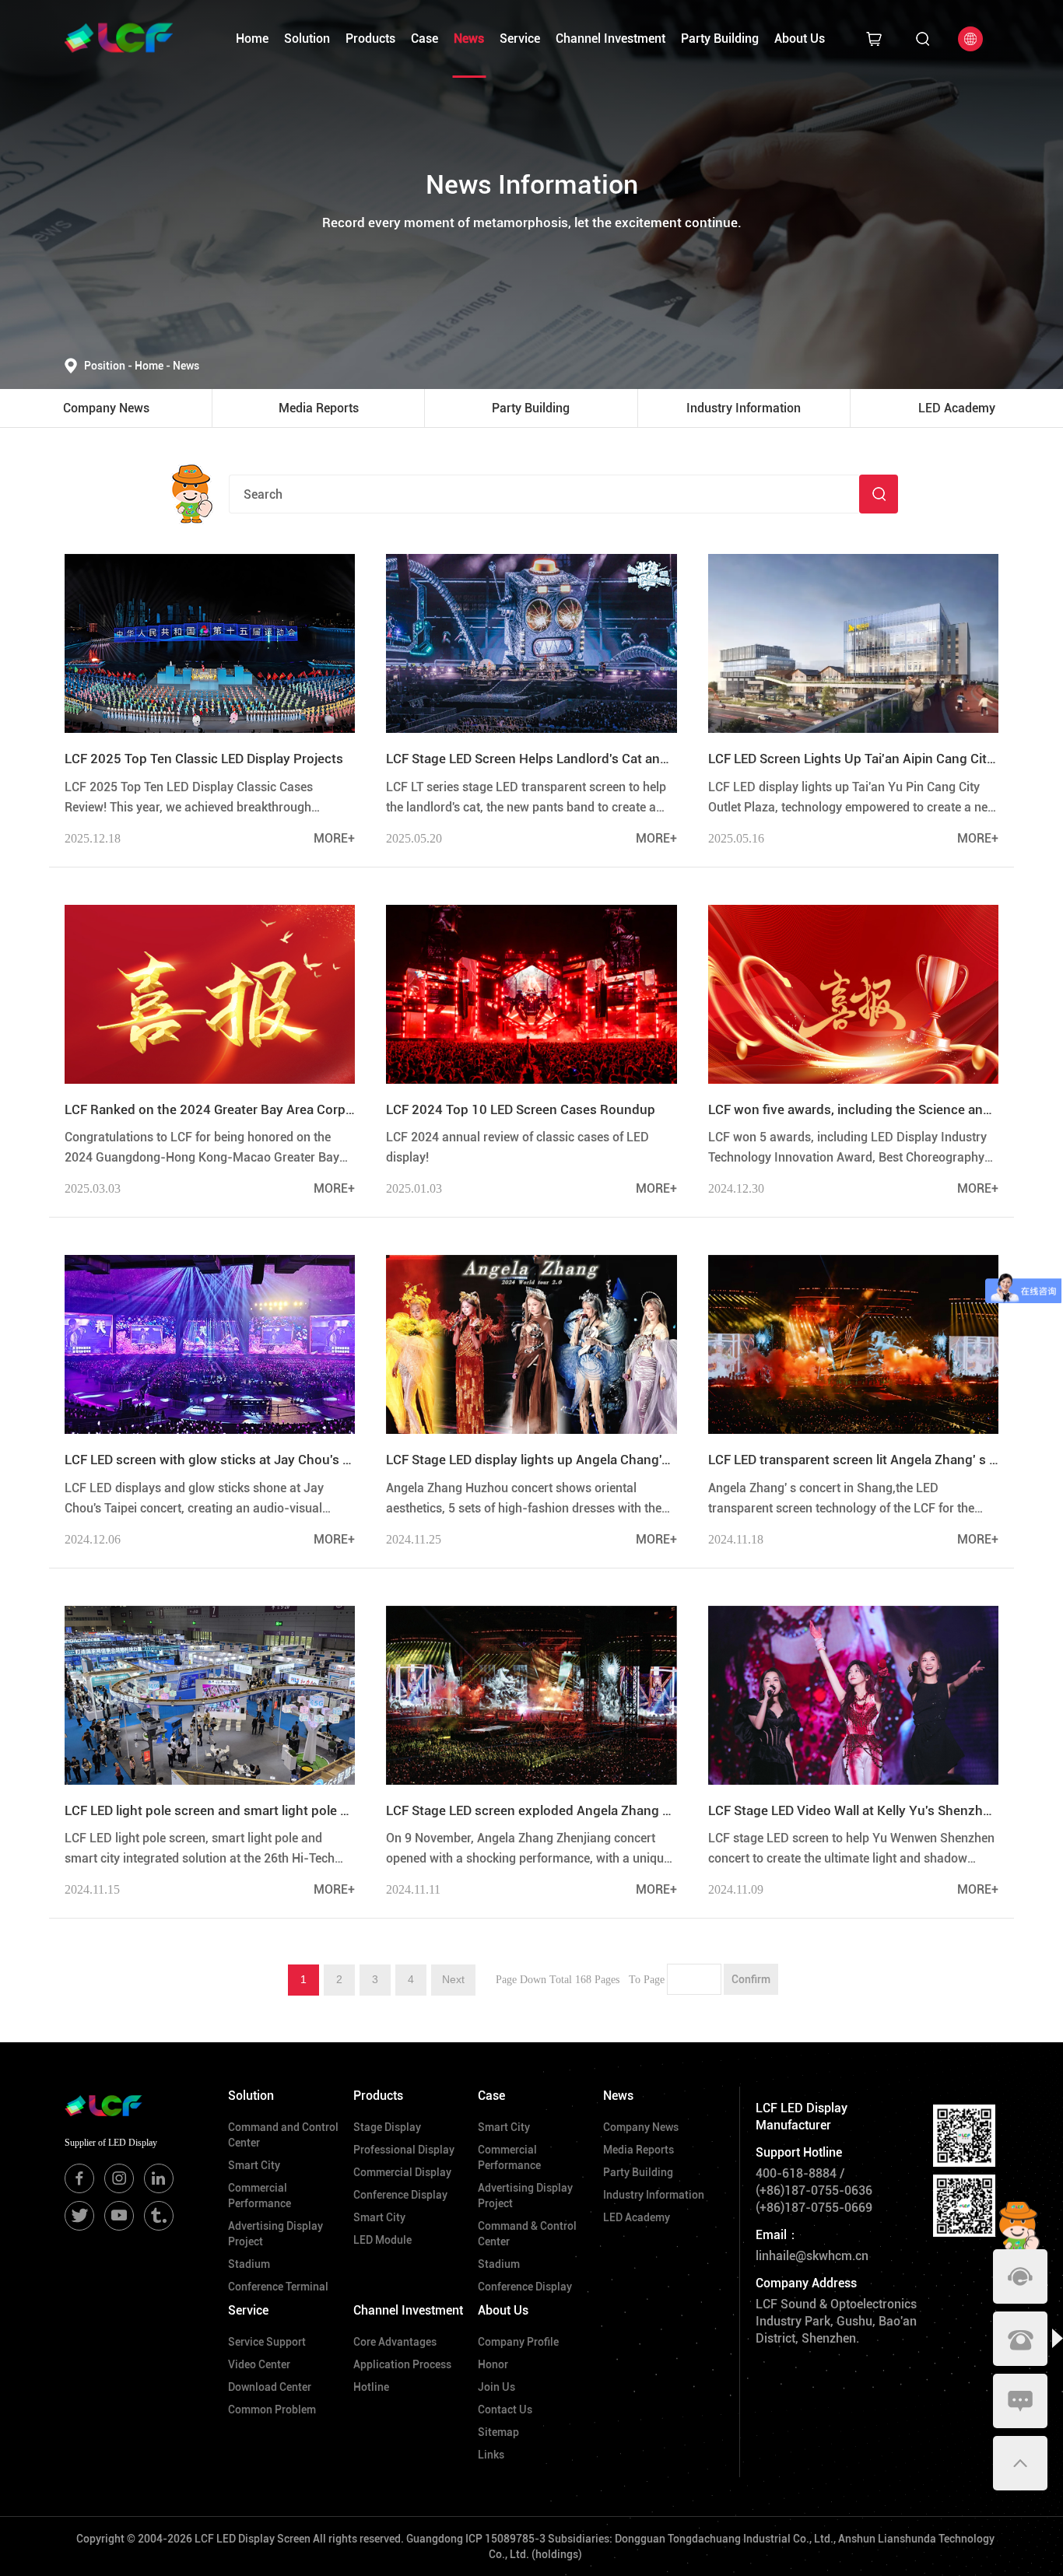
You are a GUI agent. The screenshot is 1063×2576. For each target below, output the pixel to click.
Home (252, 39)
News (469, 39)
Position (108, 366)
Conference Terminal (278, 2287)
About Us (800, 39)
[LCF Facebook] (79, 2178)
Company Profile (518, 2342)
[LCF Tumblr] (159, 2216)
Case (424, 39)
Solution (307, 39)
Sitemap (498, 2432)
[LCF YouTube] (119, 2216)
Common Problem (272, 2410)
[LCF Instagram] (119, 2178)
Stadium (249, 2264)
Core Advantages (395, 2342)
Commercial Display (402, 2172)
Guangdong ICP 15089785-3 (476, 2539)
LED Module (382, 2240)
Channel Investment (610, 39)
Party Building (720, 39)
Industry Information (654, 2195)
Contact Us (505, 2410)
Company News (641, 2127)
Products (370, 39)
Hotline (371, 2387)
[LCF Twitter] (79, 2216)
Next (453, 1979)
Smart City (254, 2165)
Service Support (267, 2342)
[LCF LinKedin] (159, 2178)
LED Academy (637, 2217)
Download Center (270, 2387)
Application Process (402, 2364)
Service (520, 39)
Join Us (496, 2387)
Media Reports (639, 2150)
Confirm (751, 1979)
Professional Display (404, 2150)
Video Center (259, 2364)
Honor (493, 2364)
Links (491, 2455)
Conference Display (400, 2195)
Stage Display (387, 2127)
